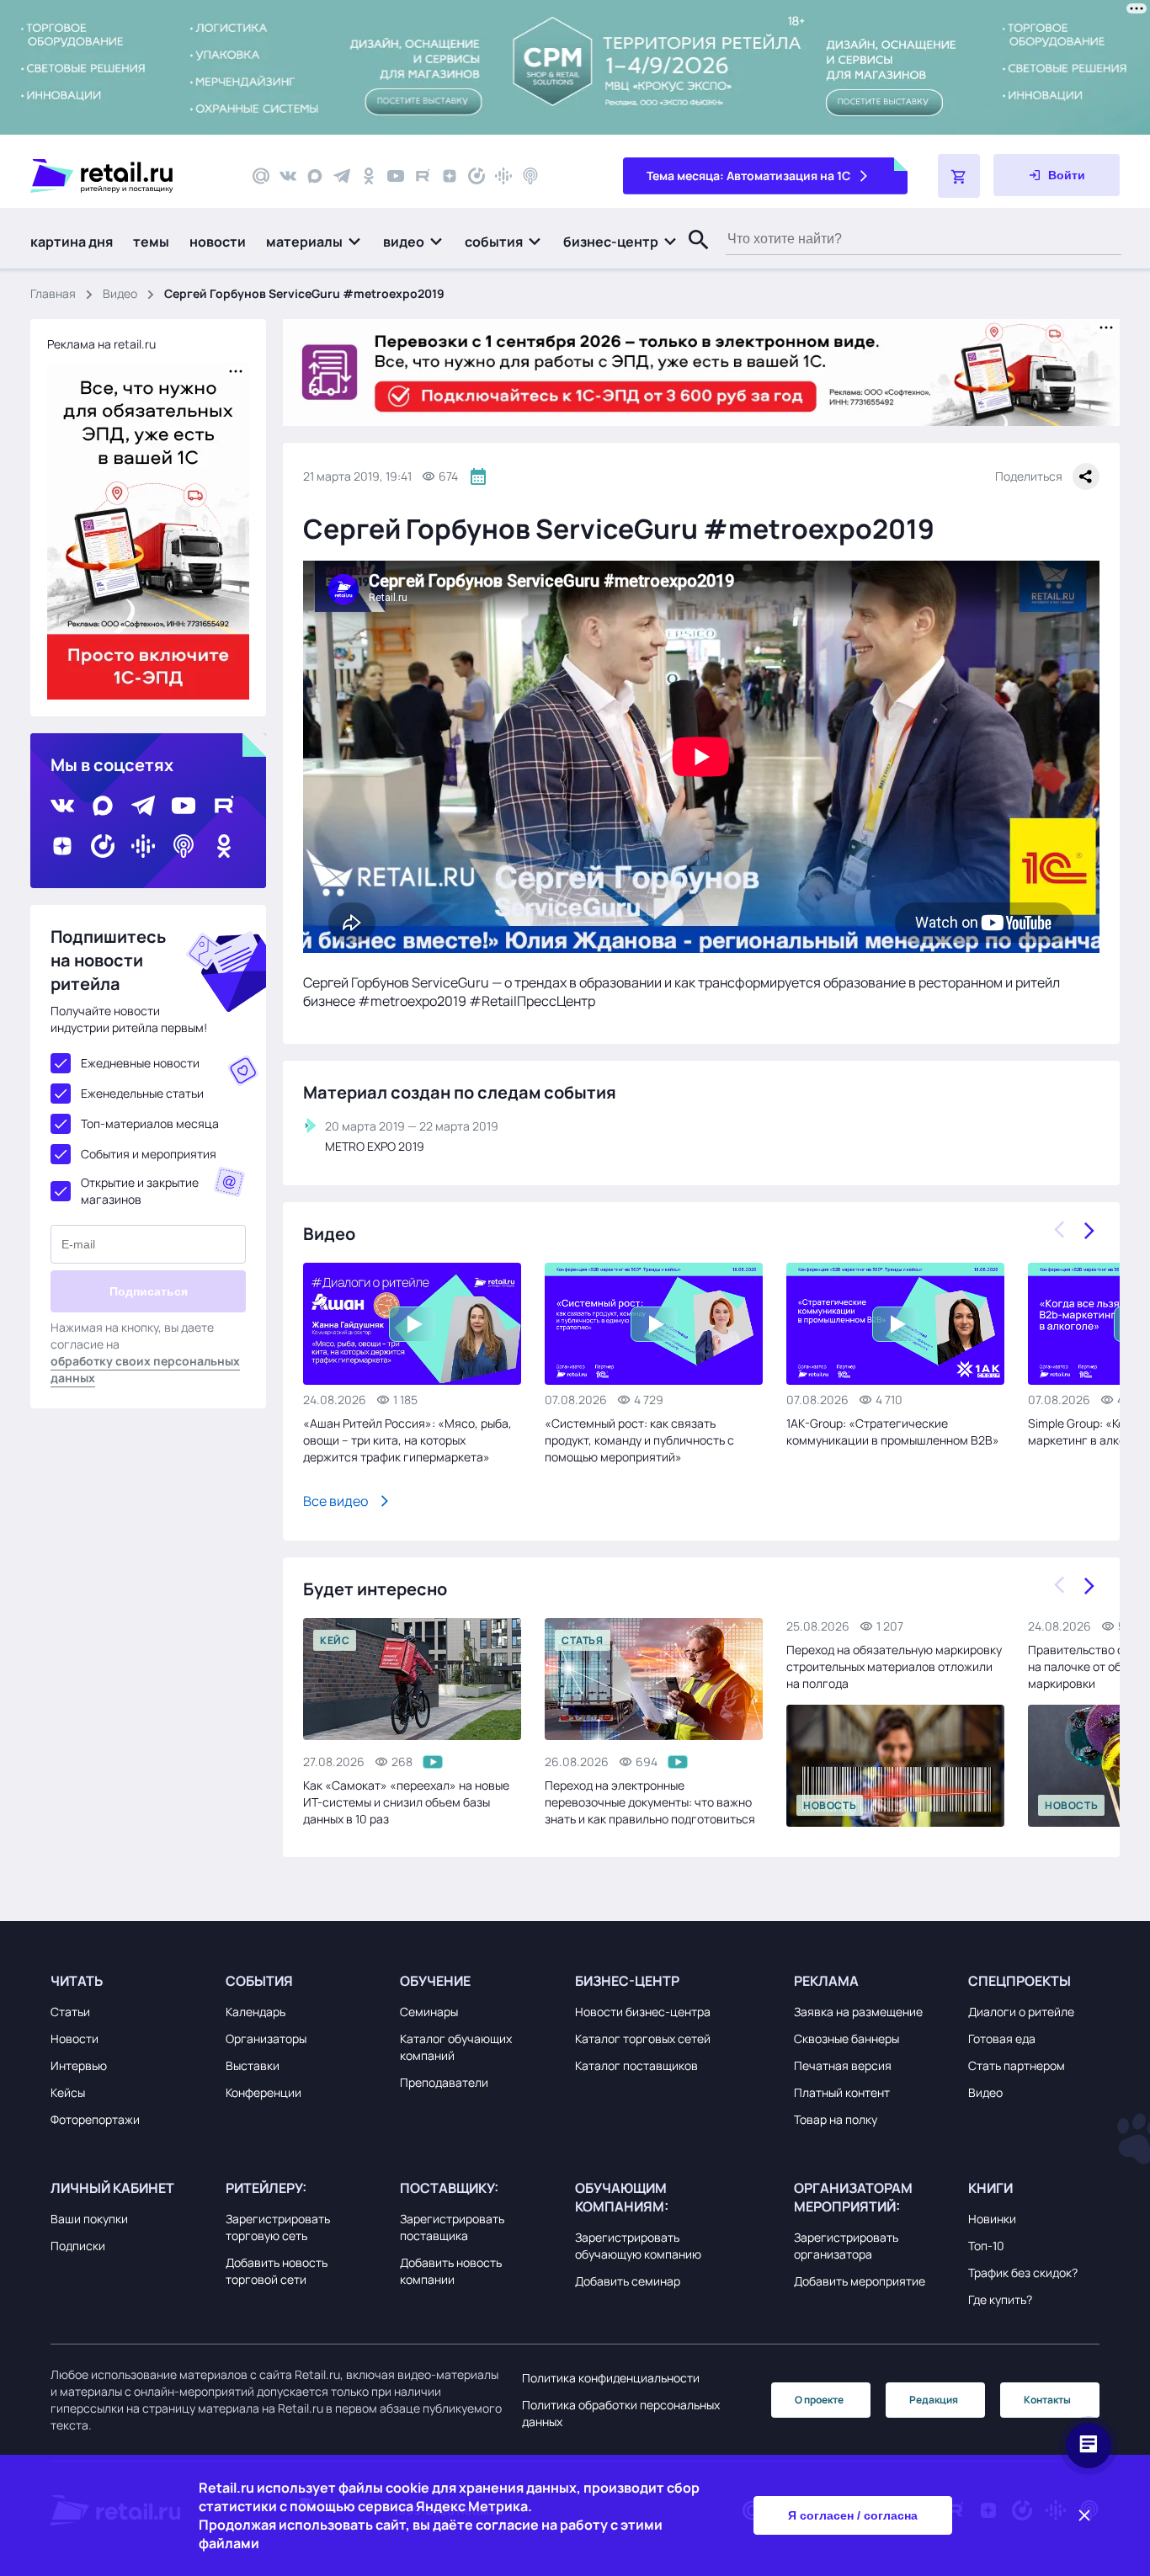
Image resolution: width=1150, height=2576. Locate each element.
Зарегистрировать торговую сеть (278, 2227)
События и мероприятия (149, 1154)
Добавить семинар (628, 2281)
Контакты (1047, 2400)
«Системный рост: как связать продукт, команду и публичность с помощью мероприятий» (639, 1440)
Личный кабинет (112, 2188)
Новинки (992, 2219)
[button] (314, 242)
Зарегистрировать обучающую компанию (638, 2246)
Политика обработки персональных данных (621, 2413)
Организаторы (266, 2038)
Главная (53, 293)
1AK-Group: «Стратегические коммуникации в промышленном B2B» (893, 1432)
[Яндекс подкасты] (477, 176)
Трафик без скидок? (1023, 2273)
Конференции (264, 2092)
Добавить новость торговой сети (277, 2271)
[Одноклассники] (369, 176)
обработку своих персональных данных (145, 1369)
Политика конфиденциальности (611, 2378)
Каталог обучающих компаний (456, 2047)
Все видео (335, 1501)
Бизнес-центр (627, 1981)
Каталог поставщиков (636, 2065)
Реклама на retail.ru (101, 344)
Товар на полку (836, 2119)
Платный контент (842, 2092)
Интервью (79, 2065)
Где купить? (1000, 2299)
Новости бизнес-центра (643, 2012)
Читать (77, 1981)
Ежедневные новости (140, 1063)
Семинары (429, 2012)
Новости (75, 2038)
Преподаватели (444, 2082)
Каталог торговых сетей (643, 2038)
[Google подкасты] (503, 176)
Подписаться (149, 1291)
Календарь (256, 2012)
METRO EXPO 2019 (375, 1146)
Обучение (435, 1981)
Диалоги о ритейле (1021, 2012)
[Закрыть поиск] (691, 257)
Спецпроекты (1020, 1981)
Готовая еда (1002, 2038)
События (259, 1981)
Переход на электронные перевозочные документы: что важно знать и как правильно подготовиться (650, 1802)
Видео (120, 293)
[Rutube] (423, 176)
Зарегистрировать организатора (846, 2246)
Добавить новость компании (451, 2271)
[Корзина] (959, 176)
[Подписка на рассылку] (261, 176)
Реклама (826, 1981)
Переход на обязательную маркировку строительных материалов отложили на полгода (894, 1666)
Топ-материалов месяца (150, 1123)
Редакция (934, 2400)
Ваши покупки (89, 2219)
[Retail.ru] (126, 176)
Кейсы (68, 2092)
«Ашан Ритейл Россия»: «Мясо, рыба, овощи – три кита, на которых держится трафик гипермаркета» (407, 1440)
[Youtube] (396, 176)
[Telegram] (342, 176)
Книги (990, 2188)
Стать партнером (1017, 2065)
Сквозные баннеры (847, 2038)
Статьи (70, 2012)
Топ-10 (986, 2246)
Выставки (253, 2065)
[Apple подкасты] (530, 176)
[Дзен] (450, 176)
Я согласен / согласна (853, 2515)
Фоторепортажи (95, 2119)
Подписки (78, 2246)
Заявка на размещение (858, 2012)
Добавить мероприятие (860, 2281)
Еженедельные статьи (142, 1093)
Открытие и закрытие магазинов (140, 1191)
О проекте (819, 2400)
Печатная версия (843, 2065)
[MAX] (315, 176)
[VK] (288, 176)
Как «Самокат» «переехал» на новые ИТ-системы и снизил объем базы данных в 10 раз (406, 1802)
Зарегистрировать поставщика (452, 2227)
